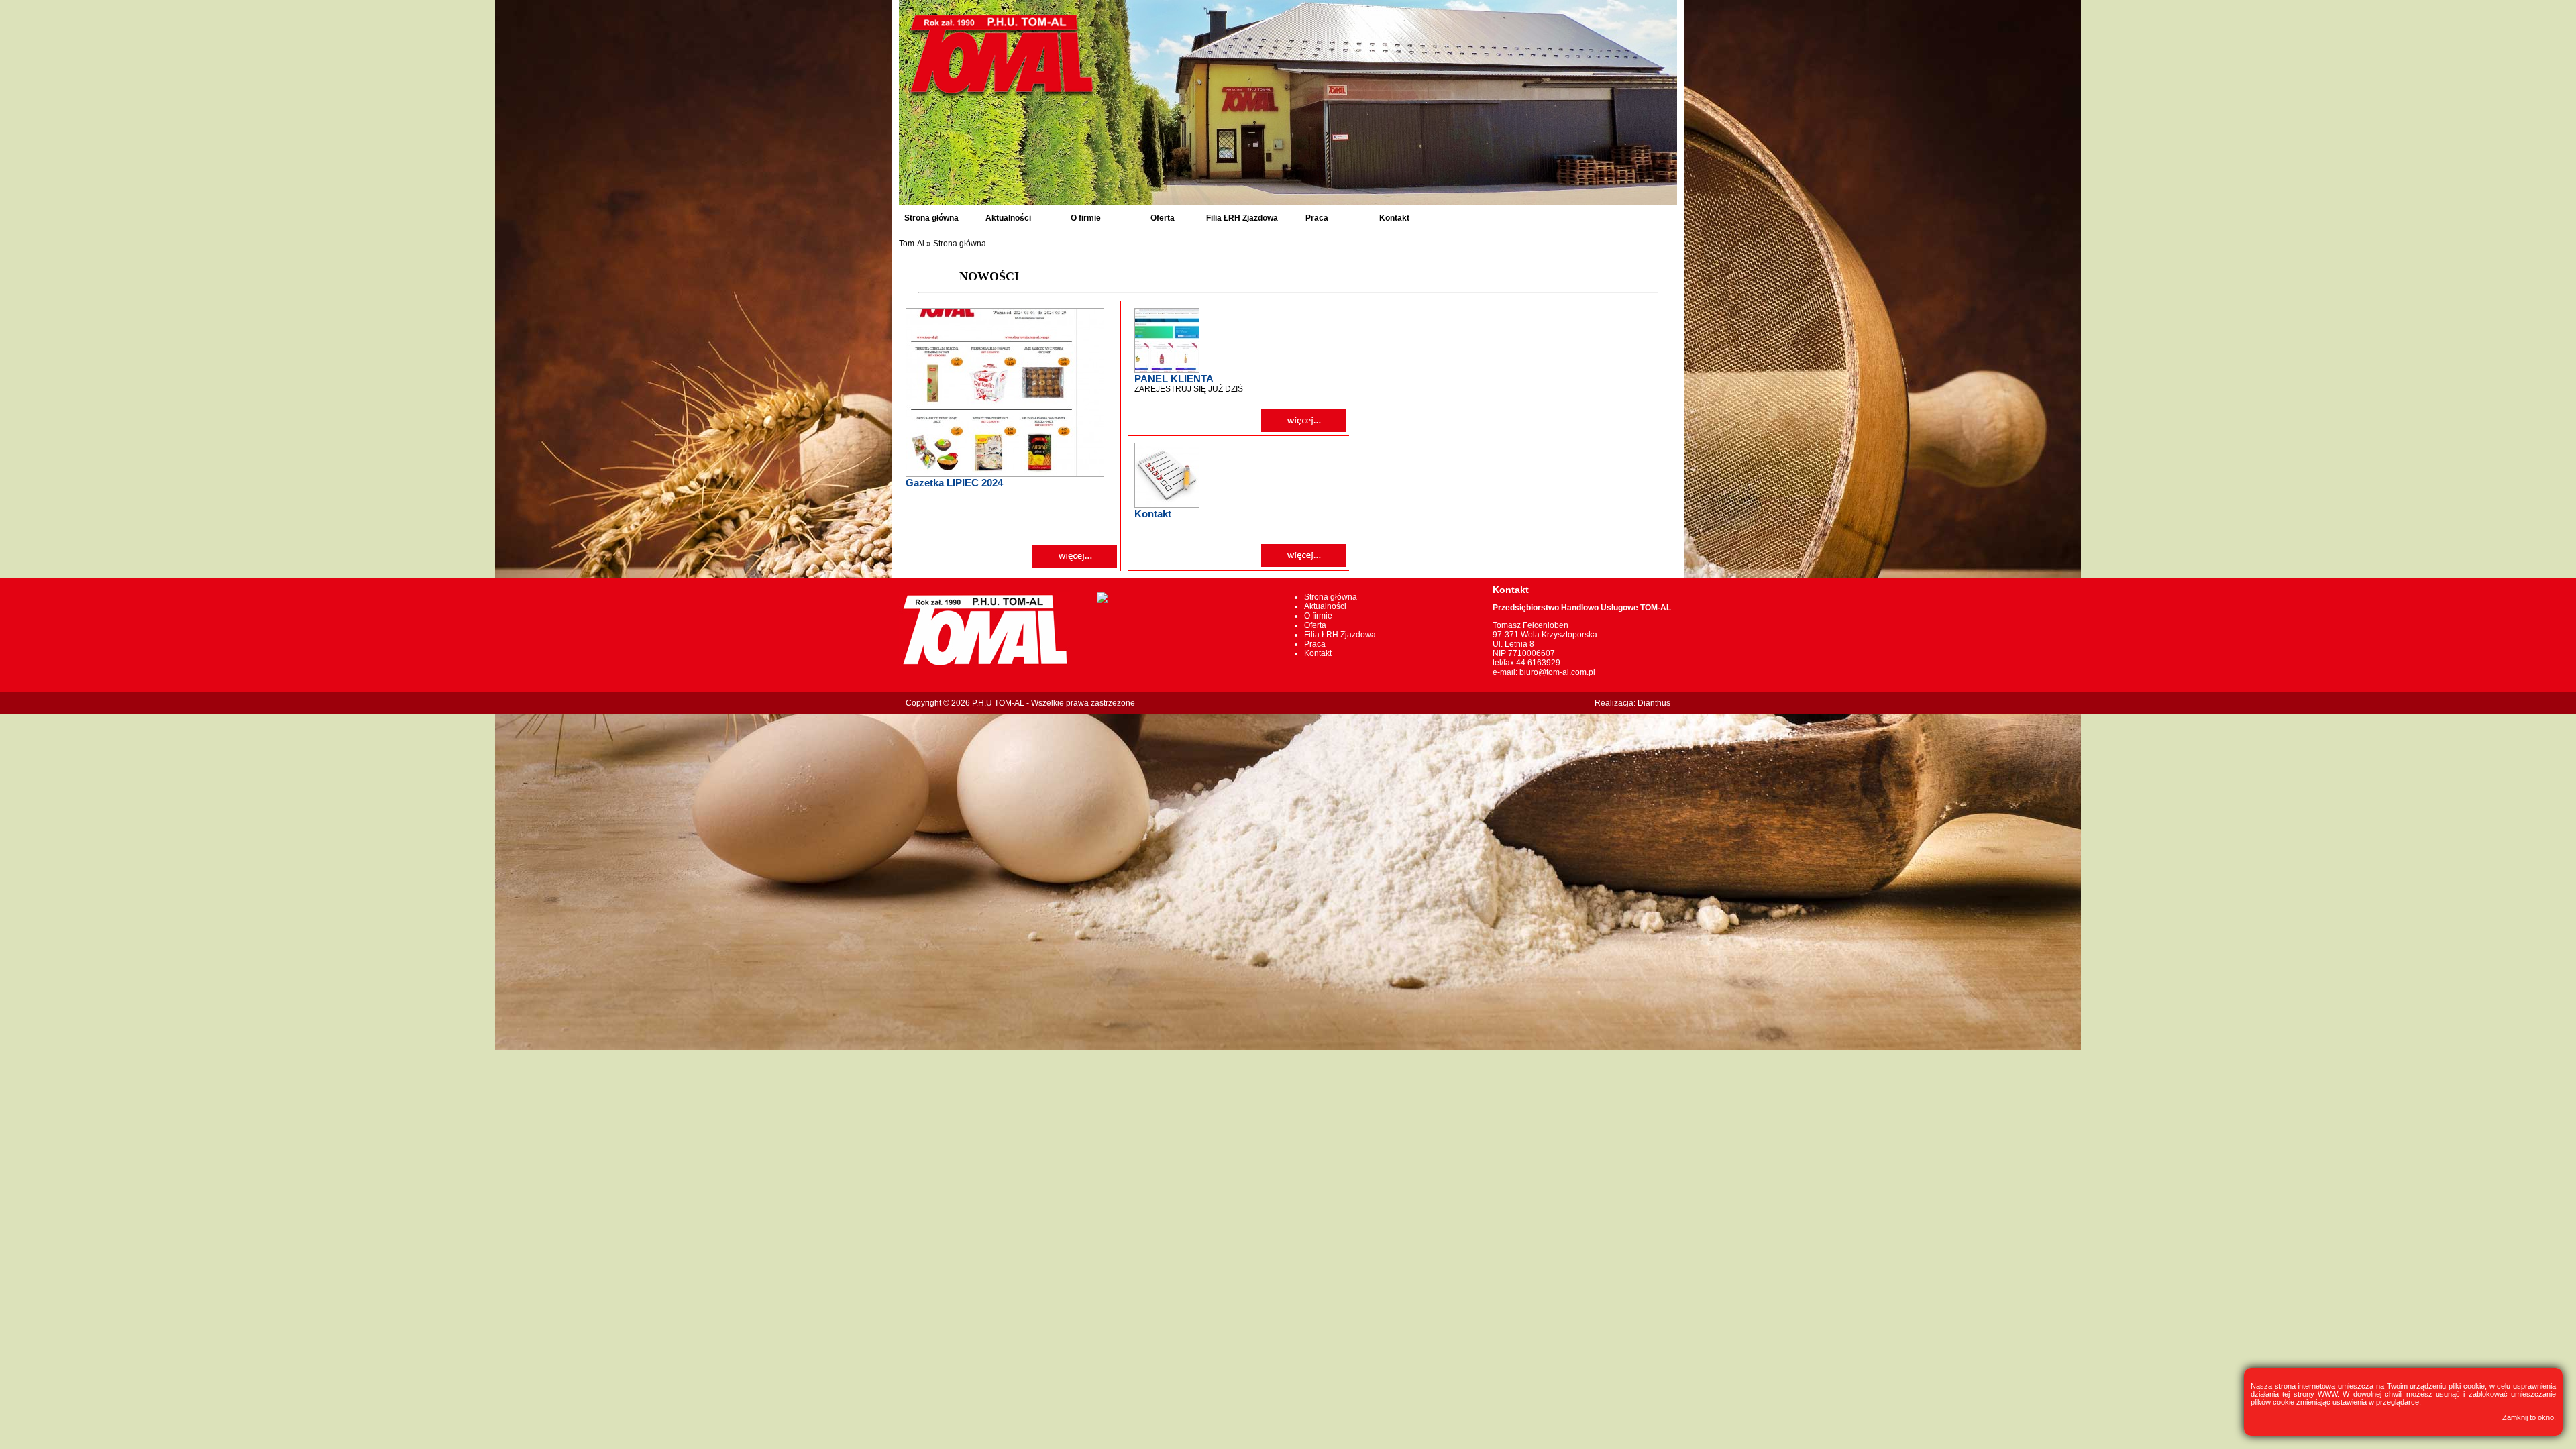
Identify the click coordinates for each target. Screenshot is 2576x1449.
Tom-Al (912, 244)
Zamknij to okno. (2529, 1417)
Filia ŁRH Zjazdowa (1242, 218)
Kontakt (1394, 218)
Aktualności (1008, 218)
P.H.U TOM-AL (998, 703)
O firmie (1086, 218)
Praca (1317, 218)
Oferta (1163, 218)
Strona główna (931, 218)
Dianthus (1654, 703)
